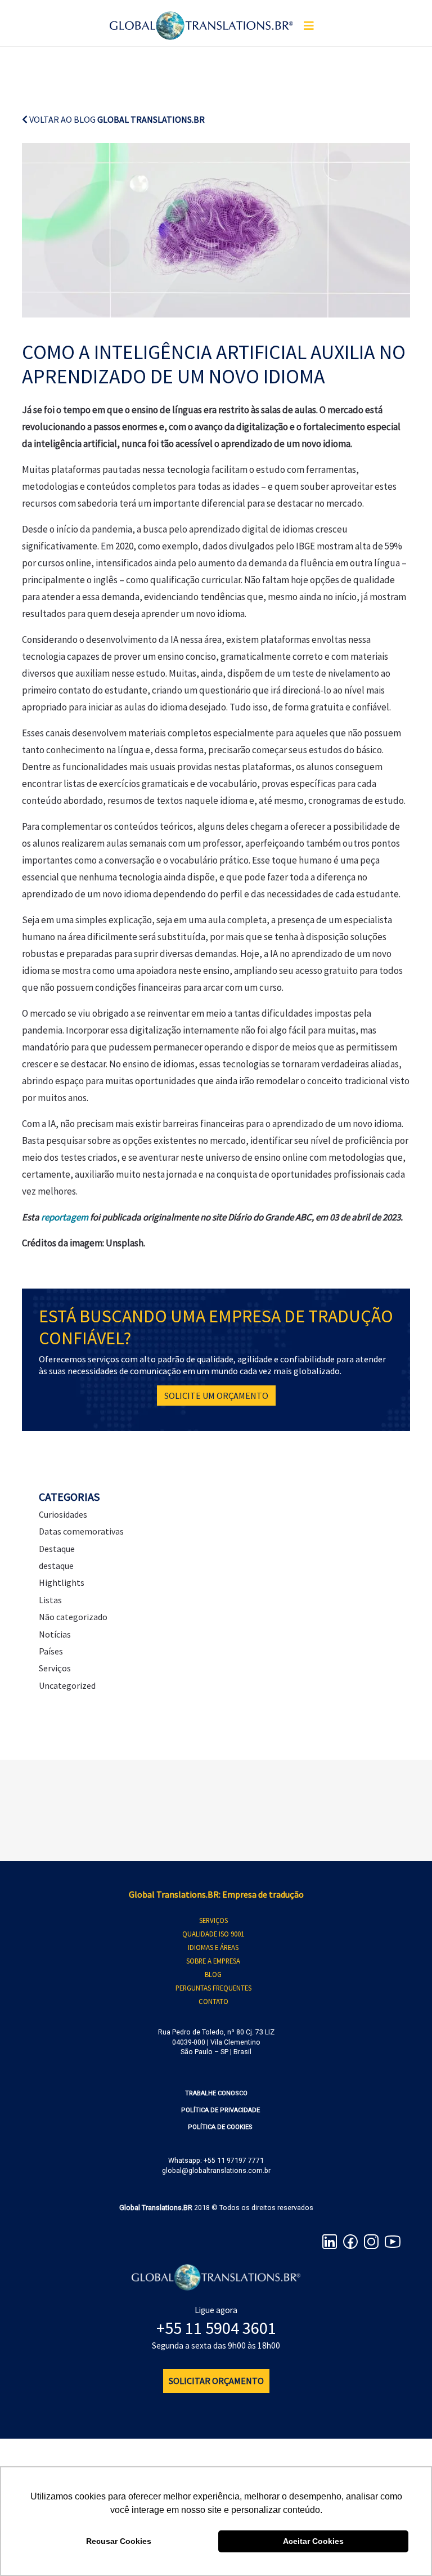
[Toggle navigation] (309, 26)
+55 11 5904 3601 (216, 2328)
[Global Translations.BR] (201, 19)
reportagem (65, 1217)
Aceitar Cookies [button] (313, 2541)
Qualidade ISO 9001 (213, 1934)
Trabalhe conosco (216, 2093)
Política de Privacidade (220, 2110)
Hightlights (62, 1582)
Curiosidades (63, 1514)
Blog (213, 1974)
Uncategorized (67, 1685)
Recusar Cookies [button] (119, 2541)
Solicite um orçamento (216, 1396)
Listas (50, 1600)
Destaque (57, 1549)
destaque (56, 1566)
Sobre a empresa (213, 1961)
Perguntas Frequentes (213, 1988)
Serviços (55, 1668)
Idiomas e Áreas (213, 1947)
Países (51, 1651)
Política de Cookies (220, 2127)
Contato (213, 2001)
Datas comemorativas (81, 1531)
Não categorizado (73, 1617)
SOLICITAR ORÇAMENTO (216, 2381)
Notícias (55, 1634)
